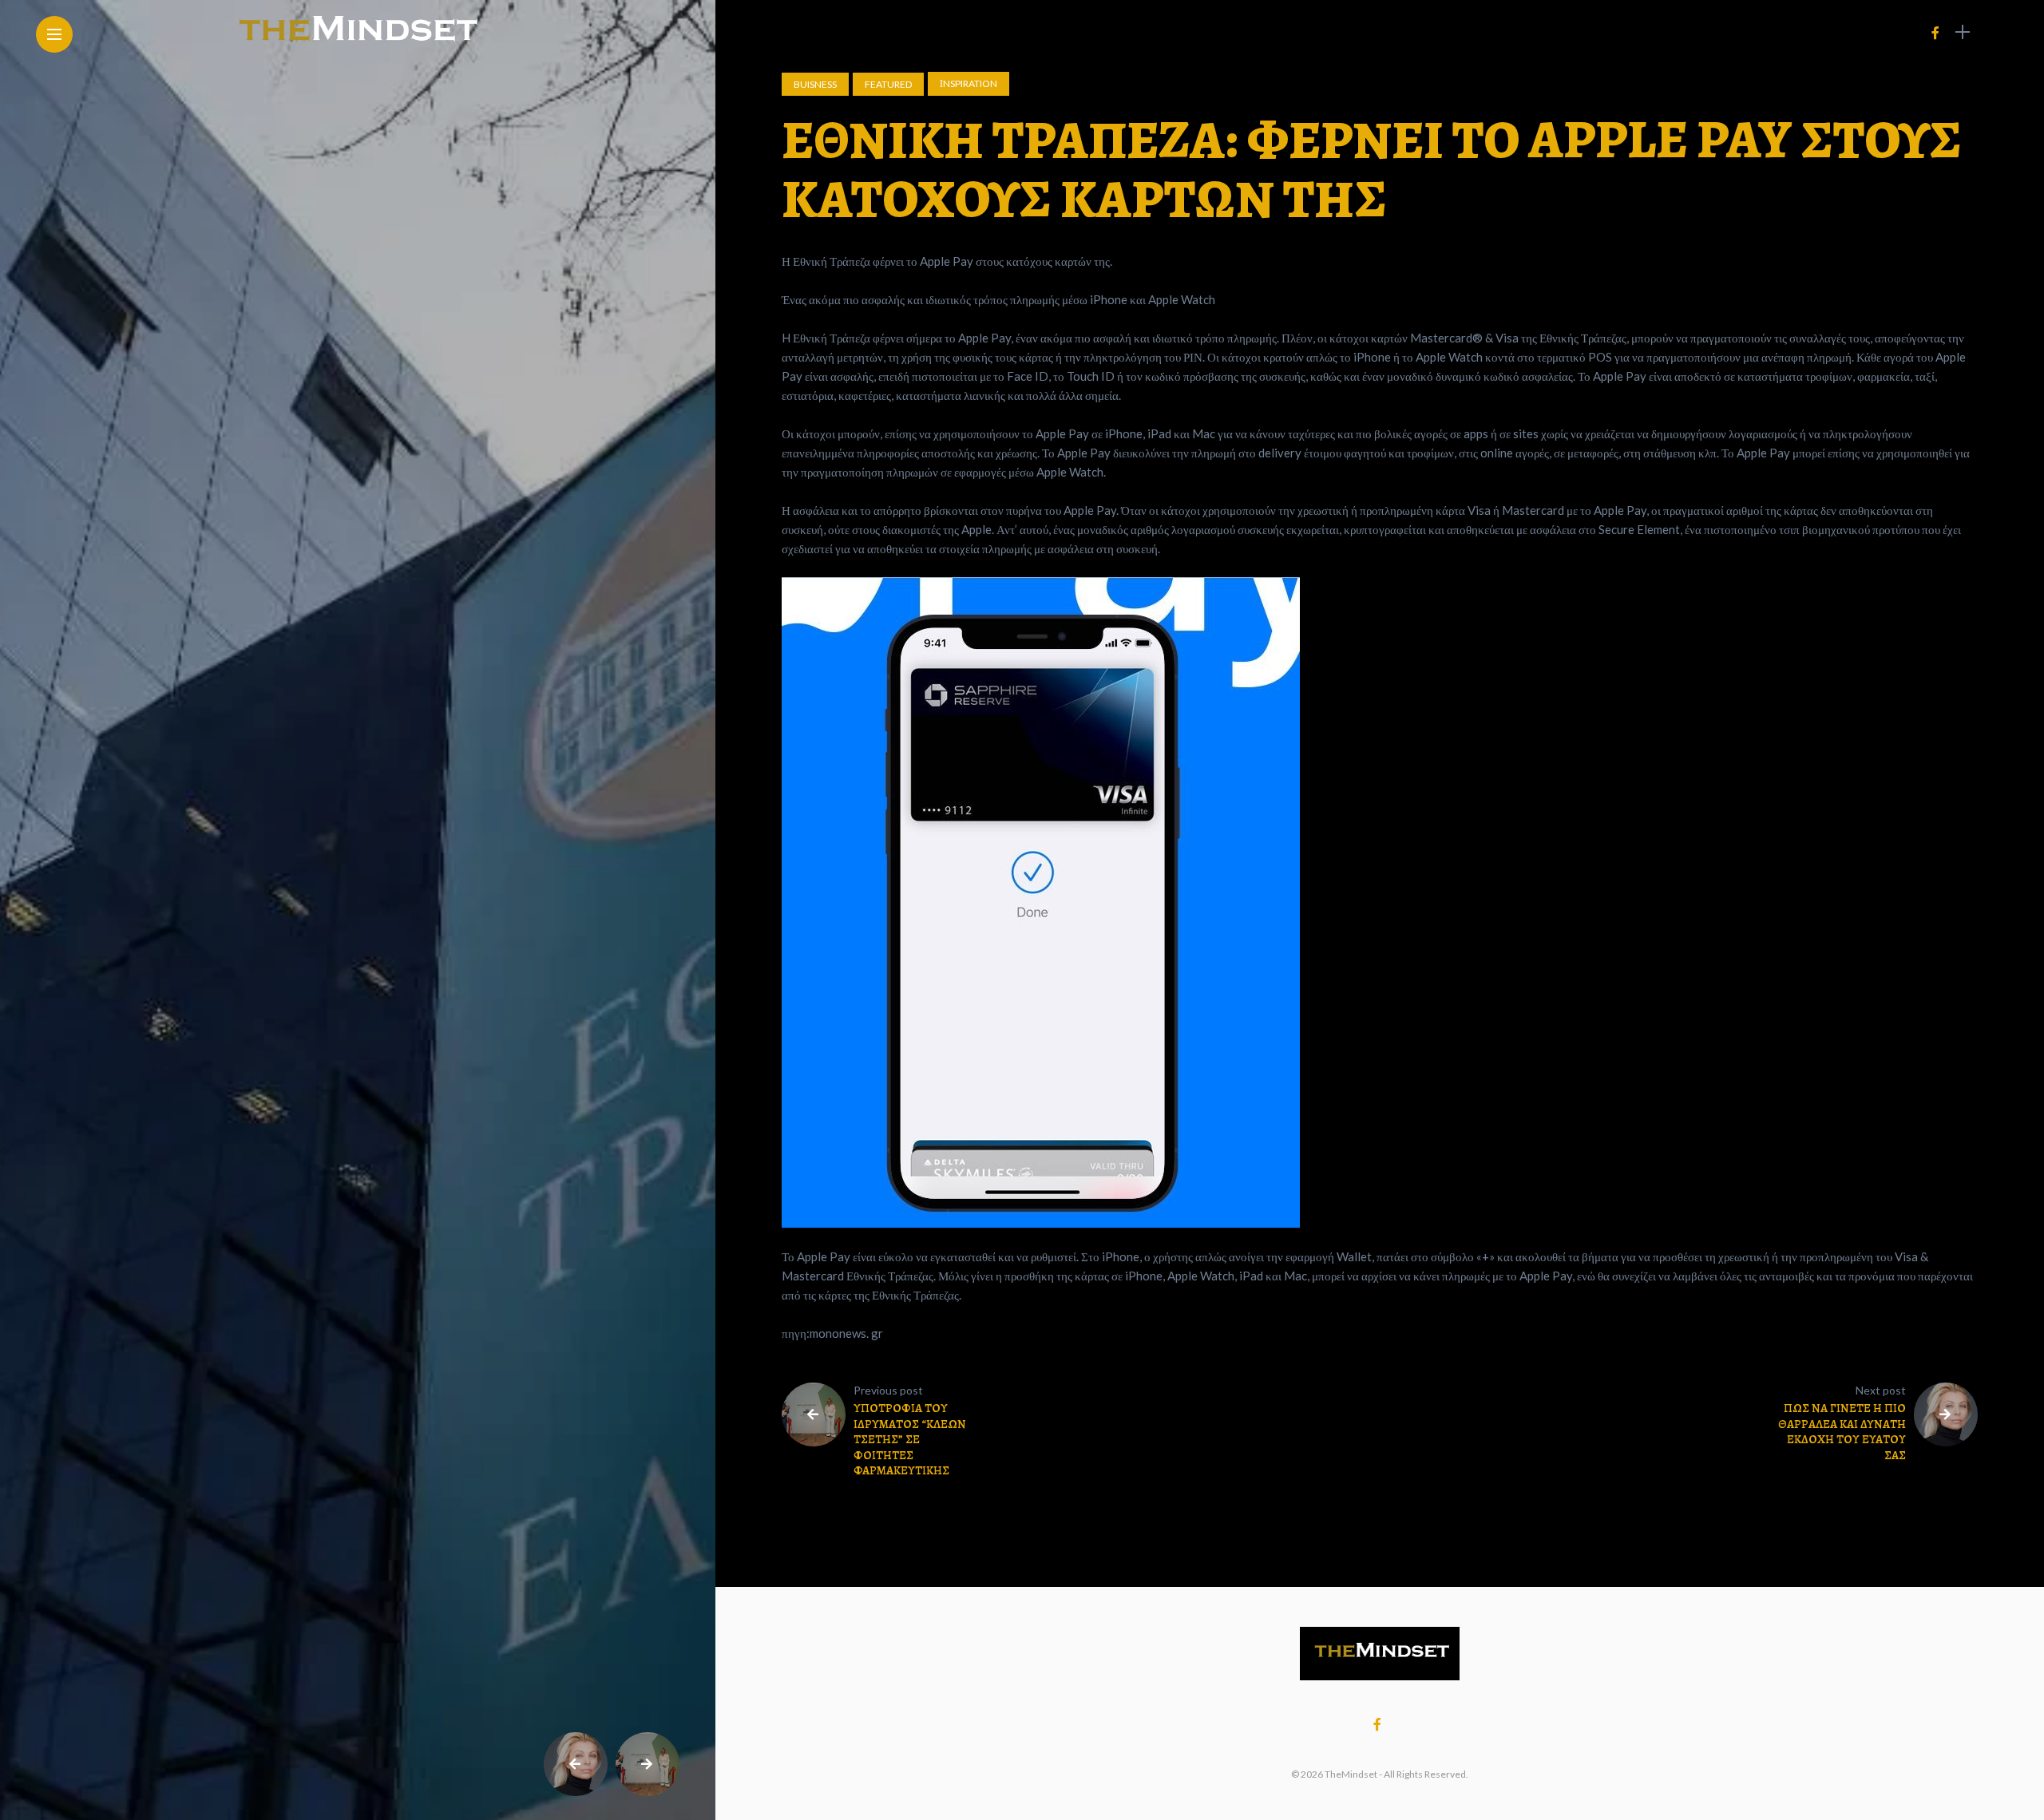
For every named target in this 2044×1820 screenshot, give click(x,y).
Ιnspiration (969, 83)
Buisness (815, 84)
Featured (888, 84)
